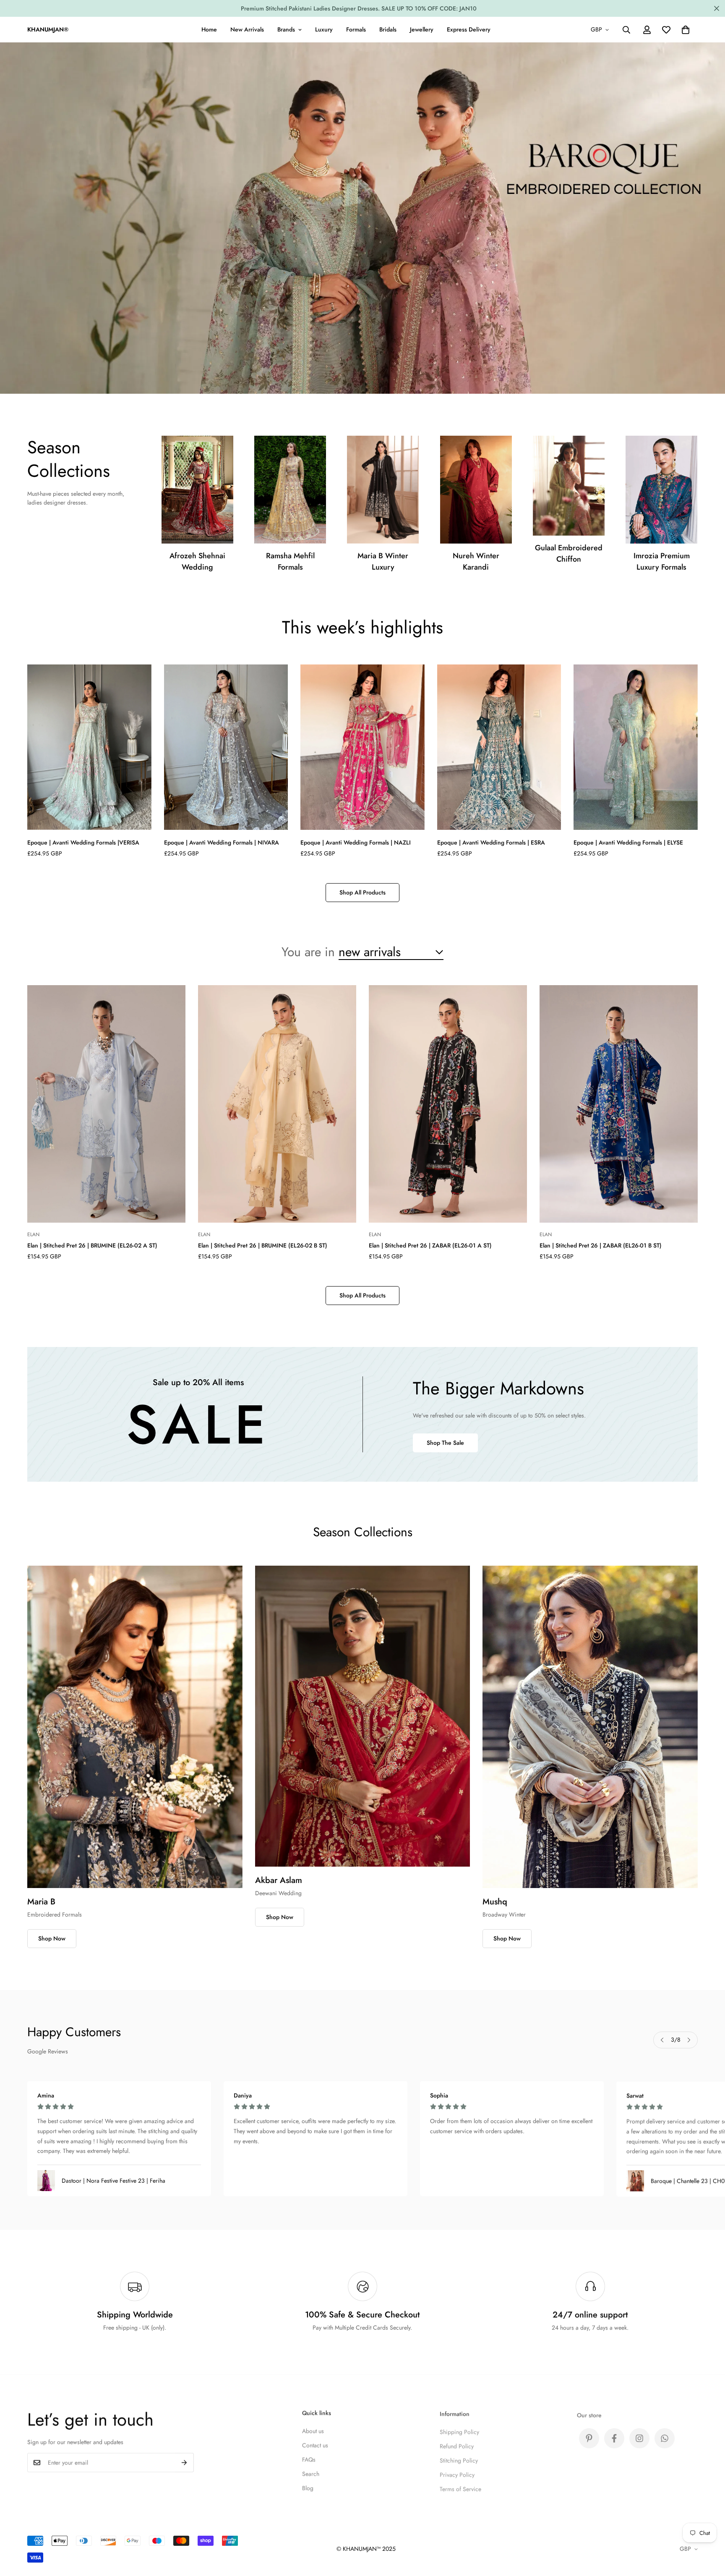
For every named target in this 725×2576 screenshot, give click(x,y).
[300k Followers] (614, 2435)
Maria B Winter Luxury (383, 561)
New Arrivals (247, 29)
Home (209, 29)
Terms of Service (460, 2487)
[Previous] (662, 2040)
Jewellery (422, 29)
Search (311, 2472)
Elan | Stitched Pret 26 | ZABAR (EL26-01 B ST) (601, 1245)
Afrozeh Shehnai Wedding (197, 561)
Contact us (315, 2444)
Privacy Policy (457, 2472)
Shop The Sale (445, 1443)
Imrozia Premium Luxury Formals (662, 561)
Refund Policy (457, 2444)
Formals (356, 29)
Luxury (324, 29)
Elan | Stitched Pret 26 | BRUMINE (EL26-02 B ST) (263, 1245)
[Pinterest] (589, 2435)
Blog (308, 2487)
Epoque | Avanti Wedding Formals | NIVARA (222, 842)
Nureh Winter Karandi (476, 561)
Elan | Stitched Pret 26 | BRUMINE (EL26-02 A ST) (92, 1245)
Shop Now (52, 1938)
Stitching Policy (459, 2458)
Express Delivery (469, 29)
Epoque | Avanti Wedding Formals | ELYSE (628, 842)
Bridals (388, 29)
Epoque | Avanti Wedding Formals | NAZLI (356, 842)
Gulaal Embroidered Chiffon (569, 553)
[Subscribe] (184, 2462)
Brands (286, 29)
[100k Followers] (639, 2435)
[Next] (689, 2040)
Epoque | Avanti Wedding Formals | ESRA (491, 842)
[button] (686, 30)
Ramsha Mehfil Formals (290, 561)
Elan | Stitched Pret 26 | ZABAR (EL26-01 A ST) (430, 1245)
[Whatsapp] (665, 2435)
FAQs (309, 2458)
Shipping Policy (459, 2430)
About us (313, 2430)
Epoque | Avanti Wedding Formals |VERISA (83, 842)
